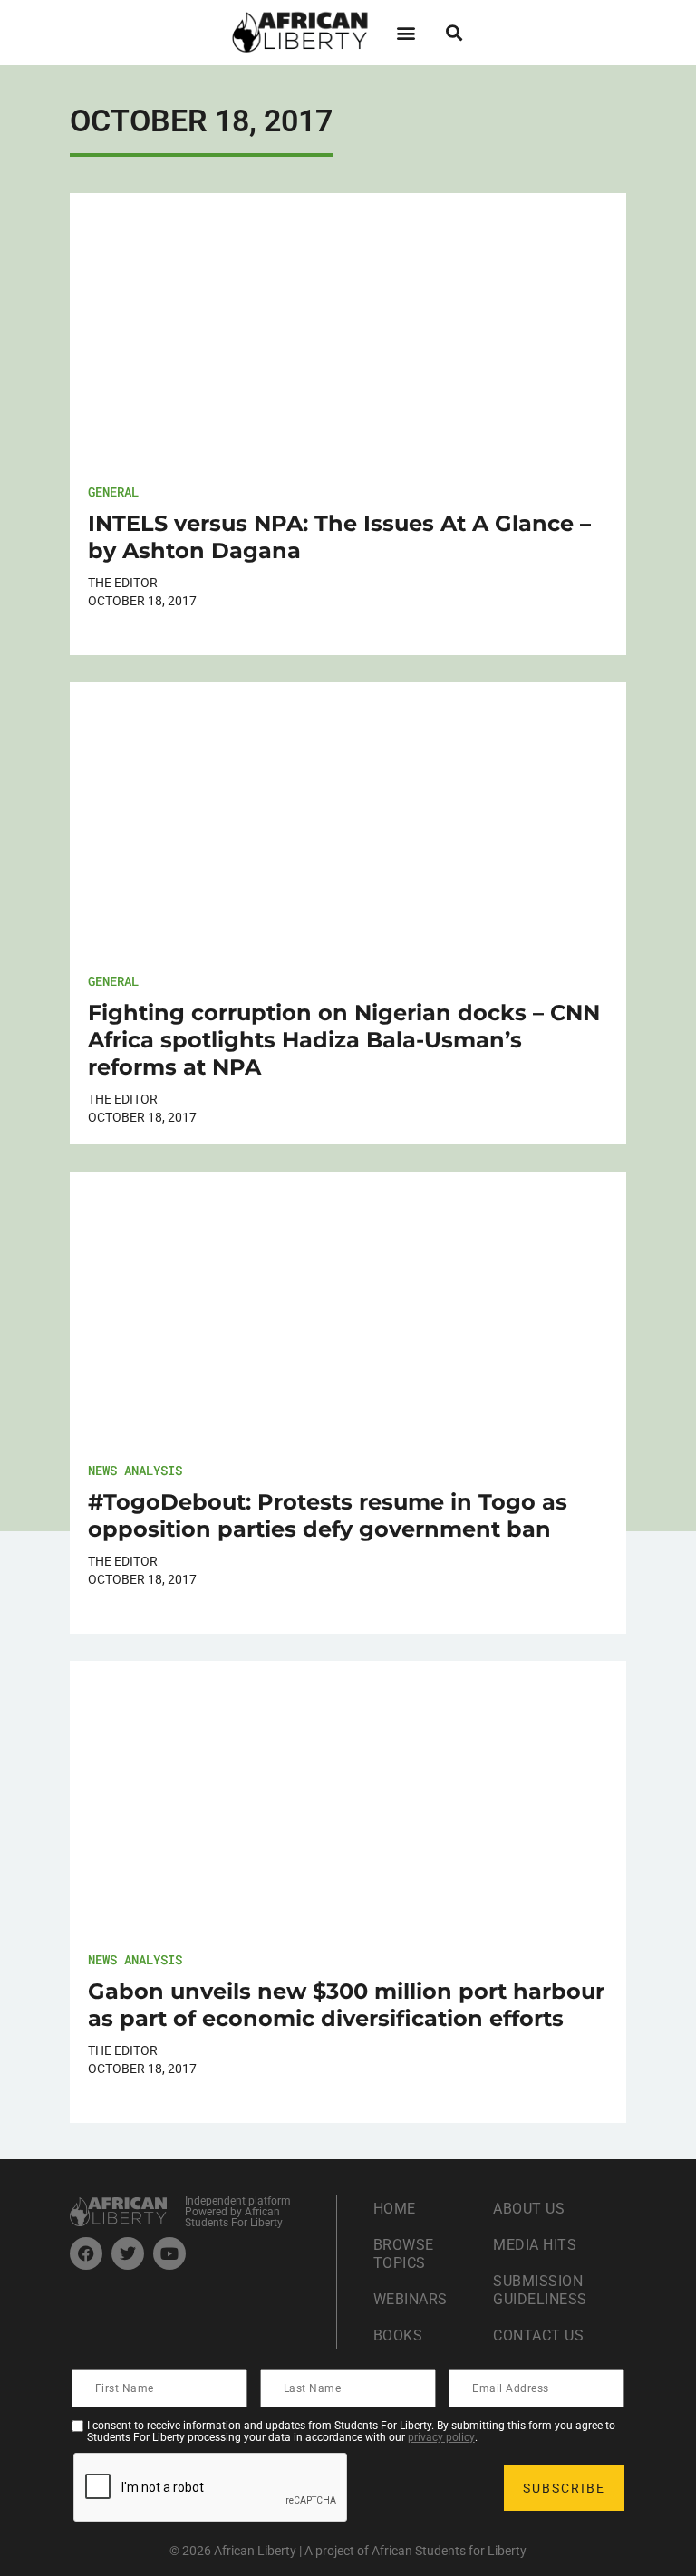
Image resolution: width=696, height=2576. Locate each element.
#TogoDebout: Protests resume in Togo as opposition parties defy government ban (328, 1515)
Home (395, 2209)
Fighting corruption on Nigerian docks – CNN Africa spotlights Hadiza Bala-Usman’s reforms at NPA (344, 1040)
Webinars (411, 2299)
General (113, 492)
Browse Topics (404, 2254)
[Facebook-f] (86, 2253)
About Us (529, 2209)
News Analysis (135, 1470)
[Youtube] (169, 2253)
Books (398, 2335)
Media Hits (535, 2245)
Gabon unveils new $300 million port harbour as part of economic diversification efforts (346, 2005)
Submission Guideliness (540, 2290)
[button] (406, 32)
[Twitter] (128, 2253)
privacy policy (441, 2437)
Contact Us (538, 2335)
